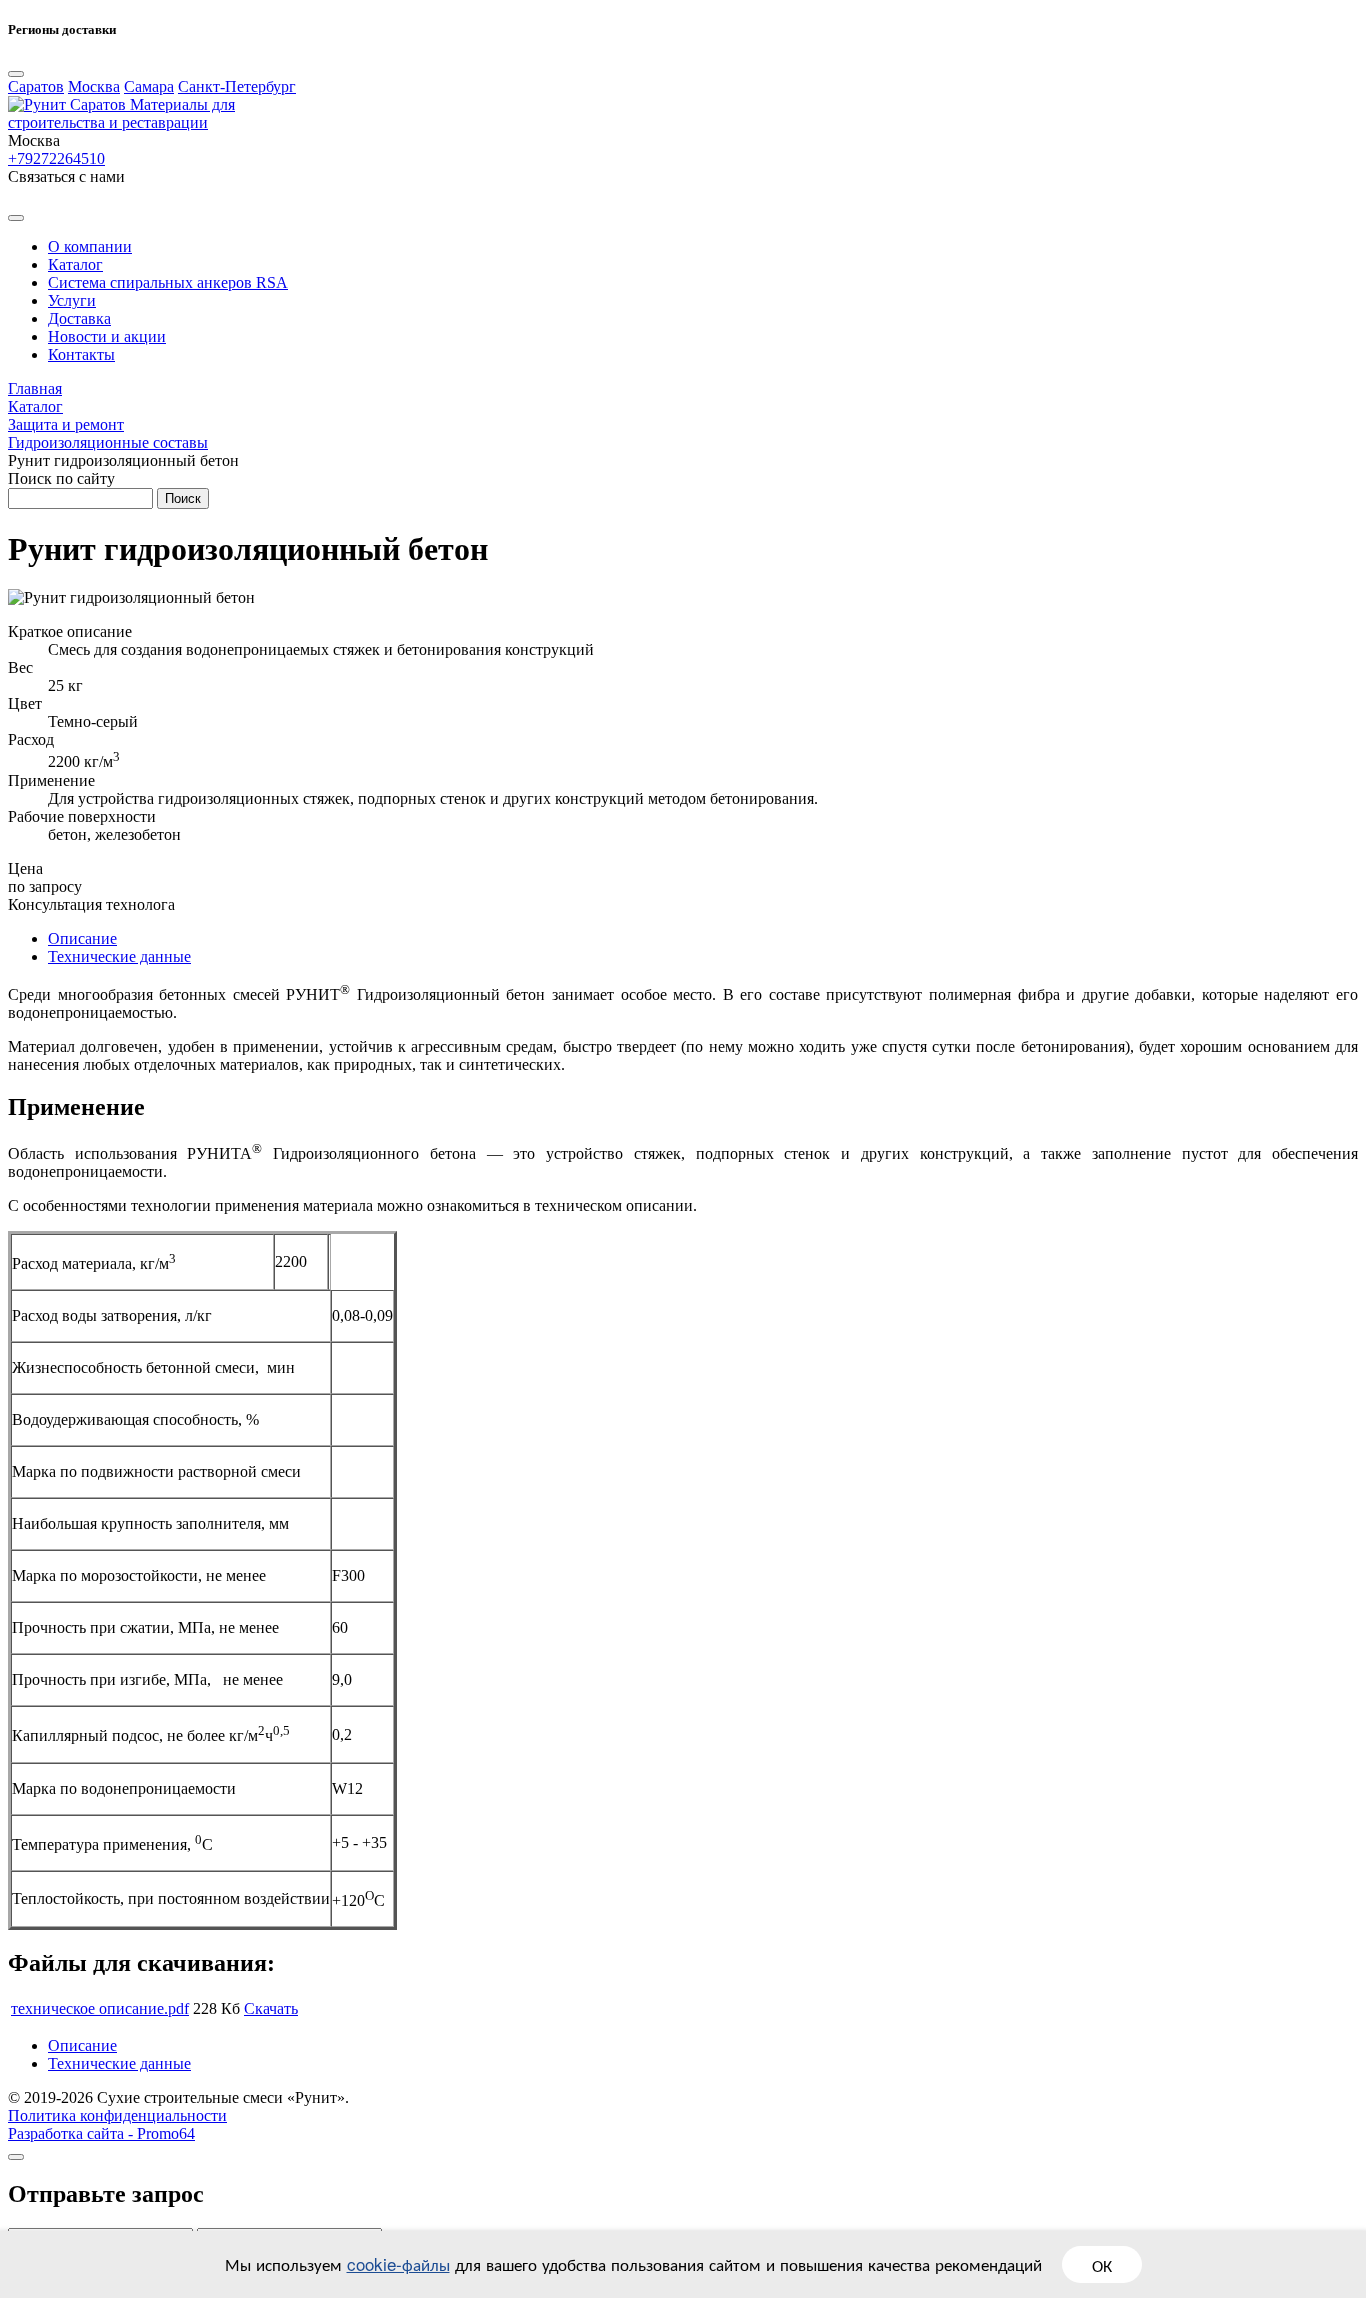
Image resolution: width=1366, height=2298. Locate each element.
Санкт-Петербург (237, 86)
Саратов (36, 86)
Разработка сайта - (101, 2133)
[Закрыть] (16, 2157)
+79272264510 (56, 158)
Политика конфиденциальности (117, 2115)
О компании (90, 246)
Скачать (271, 2008)
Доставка (79, 318)
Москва (94, 86)
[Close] (16, 74)
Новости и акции (107, 336)
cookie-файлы (398, 2263)
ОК (1102, 2264)
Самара (149, 86)
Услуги (72, 300)
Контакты (81, 354)
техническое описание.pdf (100, 2008)
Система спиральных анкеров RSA (168, 282)
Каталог (75, 264)
